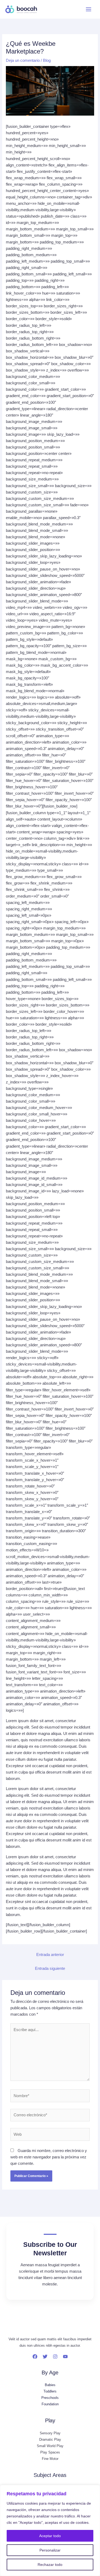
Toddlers (50, 2391)
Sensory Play (50, 2433)
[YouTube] (65, 2357)
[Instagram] (55, 2357)
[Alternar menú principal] (89, 9)
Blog (47, 60)
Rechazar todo (50, 2565)
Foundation (50, 2404)
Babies (50, 2385)
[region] (50, 2530)
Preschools (50, 2398)
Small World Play (50, 2446)
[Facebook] (35, 2357)
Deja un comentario (23, 60)
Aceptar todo (50, 2536)
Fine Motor (50, 2459)
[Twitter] (45, 2357)
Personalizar (50, 2550)
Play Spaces (50, 2452)
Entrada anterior (50, 1955)
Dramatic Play (50, 2440)
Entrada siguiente (50, 1968)
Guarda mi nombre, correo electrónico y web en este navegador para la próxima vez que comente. (49, 2157)
